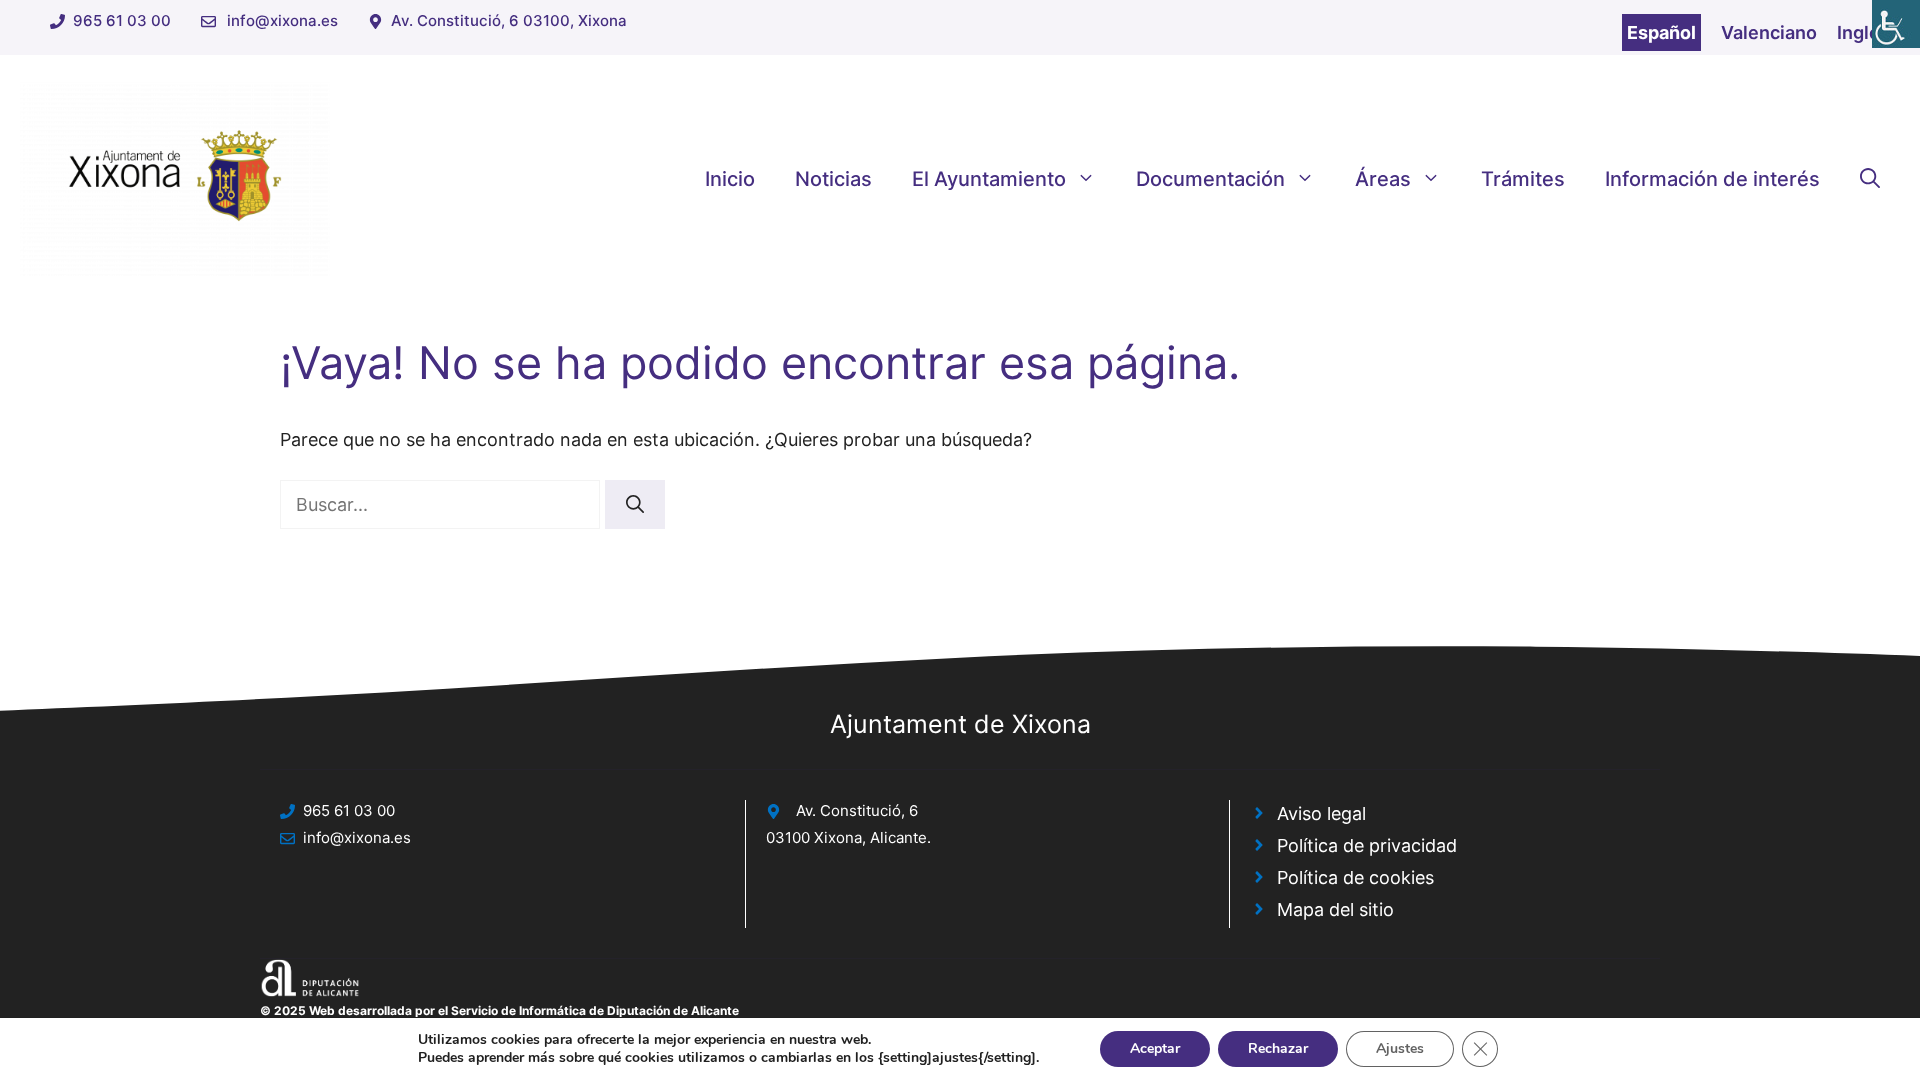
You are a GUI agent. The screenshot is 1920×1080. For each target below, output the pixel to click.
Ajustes (1400, 1048)
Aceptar (1155, 1048)
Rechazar (1278, 1048)
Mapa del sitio (1335, 909)
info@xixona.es (282, 20)
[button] (1870, 179)
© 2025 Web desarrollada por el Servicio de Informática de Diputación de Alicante (499, 1010)
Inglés (1863, 32)
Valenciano (1769, 32)
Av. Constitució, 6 (857, 810)
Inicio (730, 179)
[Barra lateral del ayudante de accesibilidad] (1896, 24)
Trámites (1523, 179)
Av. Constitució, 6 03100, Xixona (509, 20)
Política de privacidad (1367, 845)
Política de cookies (1355, 877)
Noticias (833, 179)
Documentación (1210, 179)
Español (1661, 32)
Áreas (1383, 179)
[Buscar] (635, 504)
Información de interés (1712, 179)
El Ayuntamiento (989, 179)
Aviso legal (1321, 813)
